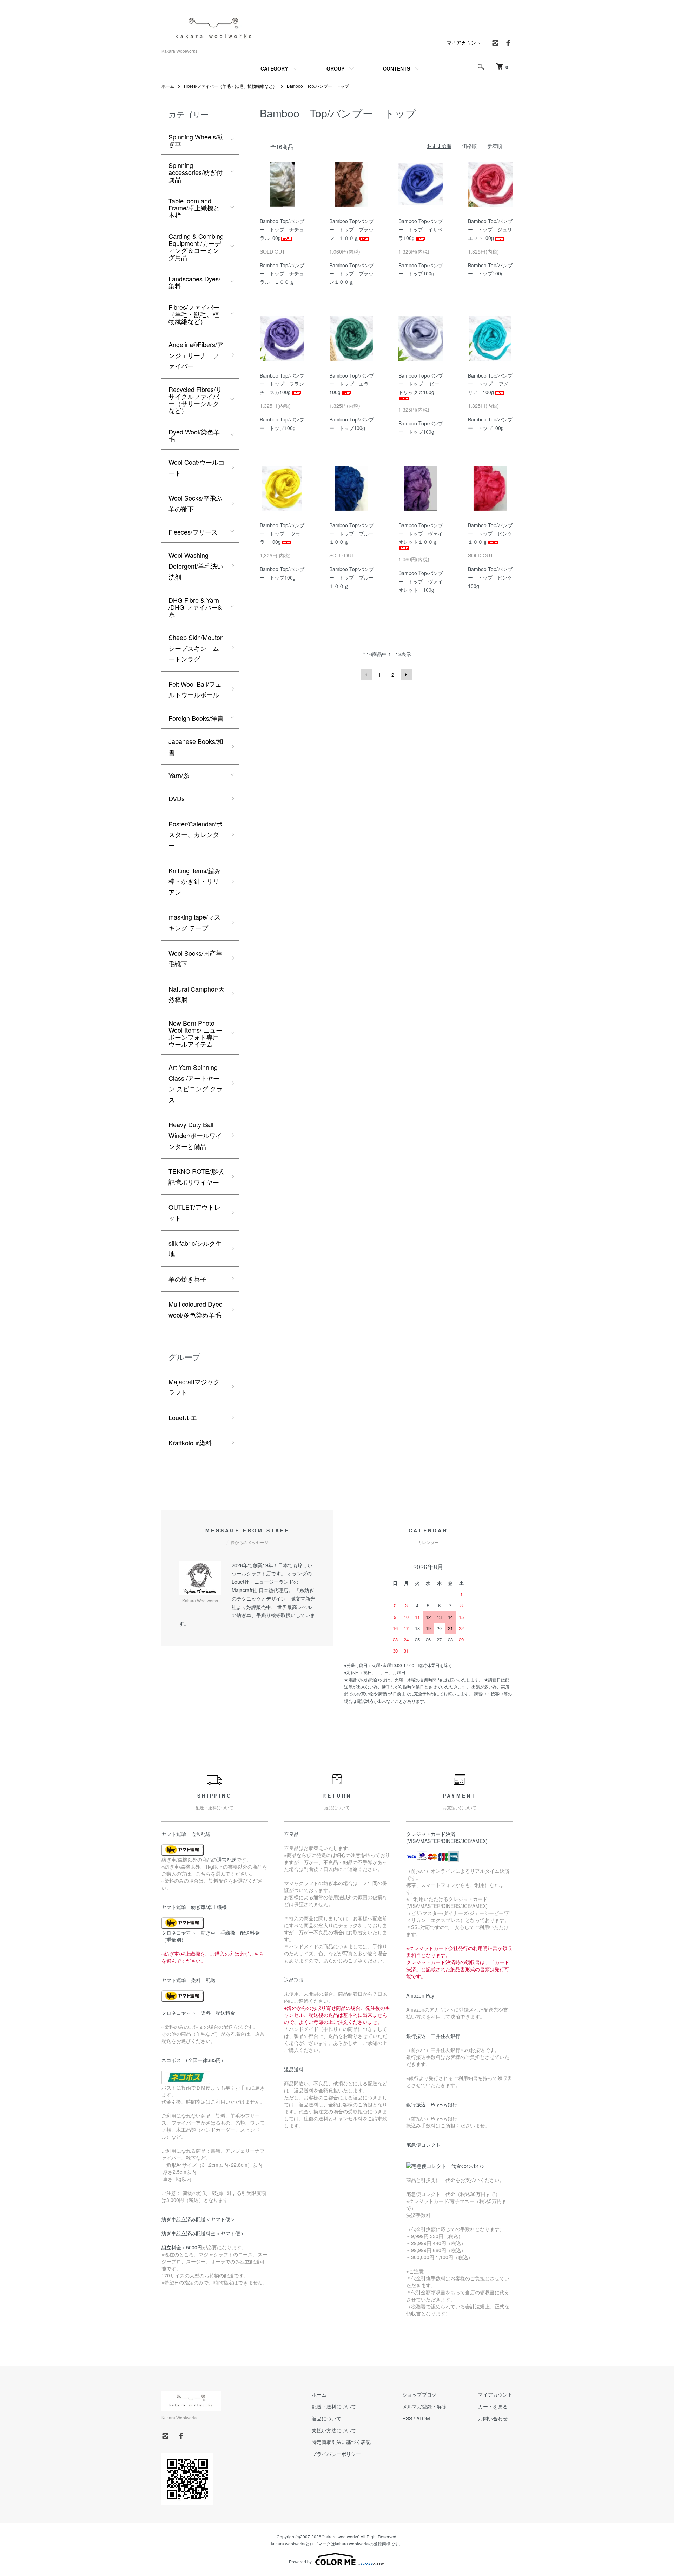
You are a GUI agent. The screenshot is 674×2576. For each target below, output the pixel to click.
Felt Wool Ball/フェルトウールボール (195, 689)
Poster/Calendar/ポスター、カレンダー (195, 834)
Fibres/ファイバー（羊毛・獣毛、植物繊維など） (230, 86)
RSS (407, 2418)
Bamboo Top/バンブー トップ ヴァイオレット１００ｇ (421, 534)
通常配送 (227, 1859)
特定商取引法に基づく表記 (341, 2442)
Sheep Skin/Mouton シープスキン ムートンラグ (196, 648)
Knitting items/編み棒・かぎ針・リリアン (195, 881)
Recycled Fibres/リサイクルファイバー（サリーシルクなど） (195, 400)
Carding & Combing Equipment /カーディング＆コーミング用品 (196, 247)
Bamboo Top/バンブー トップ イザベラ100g (421, 229)
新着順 (495, 146)
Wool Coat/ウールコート (197, 467)
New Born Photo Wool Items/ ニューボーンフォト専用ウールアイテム (195, 1033)
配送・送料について (334, 2406)
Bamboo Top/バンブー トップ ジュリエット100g (490, 229)
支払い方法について (334, 2430)
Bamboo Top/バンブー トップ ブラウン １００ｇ (352, 229)
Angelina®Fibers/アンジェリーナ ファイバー (196, 355)
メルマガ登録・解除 (424, 2406)
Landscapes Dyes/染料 (194, 282)
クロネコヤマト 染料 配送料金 (198, 2013)
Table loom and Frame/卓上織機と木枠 (194, 208)
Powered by (300, 2561)
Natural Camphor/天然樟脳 (197, 994)
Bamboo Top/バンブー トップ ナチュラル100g (282, 229)
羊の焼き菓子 (187, 1279)
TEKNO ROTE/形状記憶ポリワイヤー (196, 1176)
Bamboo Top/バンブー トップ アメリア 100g (490, 384)
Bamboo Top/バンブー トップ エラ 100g (352, 384)
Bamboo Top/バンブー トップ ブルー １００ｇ (354, 534)
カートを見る (493, 2406)
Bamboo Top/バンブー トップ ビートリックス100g (421, 384)
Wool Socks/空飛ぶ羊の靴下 (195, 503)
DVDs (177, 798)
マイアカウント (464, 43)
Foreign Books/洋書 (196, 718)
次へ (406, 675)
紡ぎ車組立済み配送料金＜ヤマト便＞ (203, 2233)
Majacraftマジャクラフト (194, 1387)
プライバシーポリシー (336, 2454)
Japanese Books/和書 (196, 747)
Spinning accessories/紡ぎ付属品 (196, 172)
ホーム (168, 86)
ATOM (423, 2418)
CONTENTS (397, 68)
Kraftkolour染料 (190, 1443)
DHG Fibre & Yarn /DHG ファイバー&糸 (195, 607)
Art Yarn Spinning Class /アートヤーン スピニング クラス (196, 1083)
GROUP (335, 68)
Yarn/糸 (179, 775)
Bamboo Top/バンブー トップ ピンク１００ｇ (490, 534)
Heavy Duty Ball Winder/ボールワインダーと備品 (195, 1135)
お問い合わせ (493, 2418)
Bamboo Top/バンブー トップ (318, 86)
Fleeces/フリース (193, 532)
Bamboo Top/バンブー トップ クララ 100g (282, 534)
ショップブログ (419, 2394)
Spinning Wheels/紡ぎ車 (196, 140)
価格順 (469, 146)
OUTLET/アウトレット (194, 1212)
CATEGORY (274, 68)
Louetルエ (183, 1417)
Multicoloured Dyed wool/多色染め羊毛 (196, 1309)
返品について (326, 2418)
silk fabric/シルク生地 (195, 1248)
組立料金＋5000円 (182, 2247)
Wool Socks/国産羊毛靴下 (195, 958)
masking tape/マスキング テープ (194, 922)
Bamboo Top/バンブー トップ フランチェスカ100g (282, 384)
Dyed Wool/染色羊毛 (194, 435)
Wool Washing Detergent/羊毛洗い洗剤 (196, 566)
